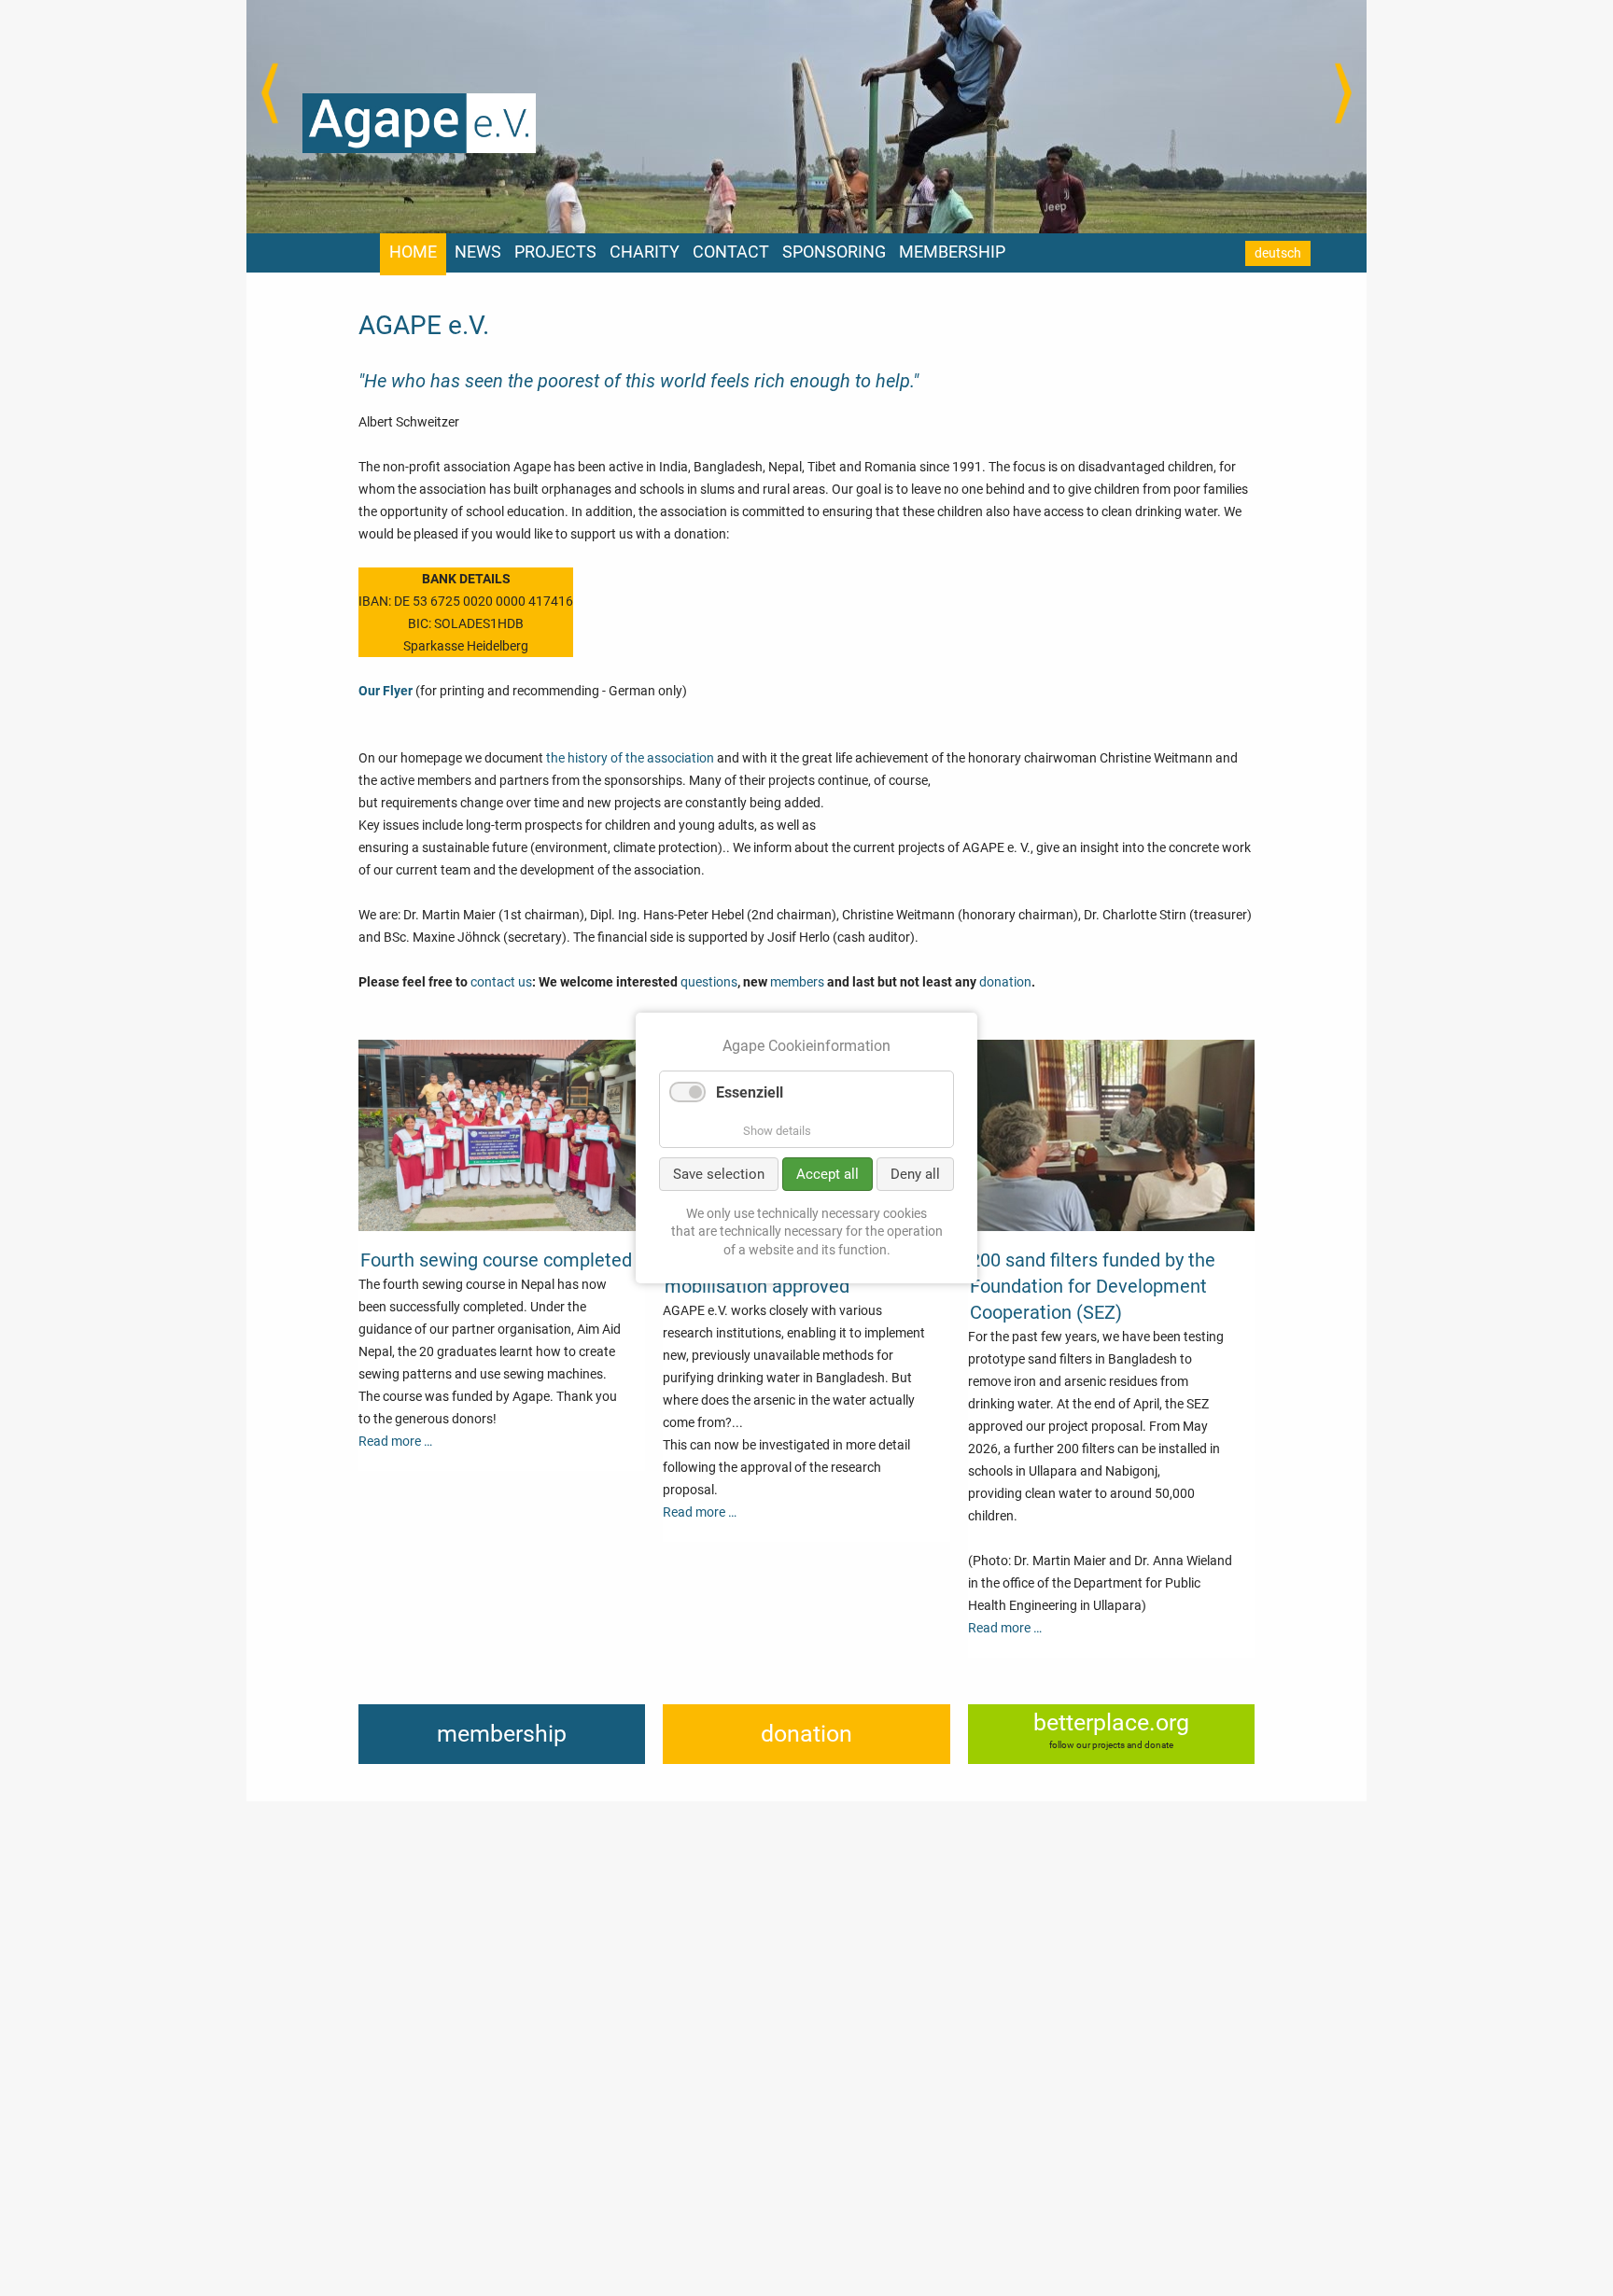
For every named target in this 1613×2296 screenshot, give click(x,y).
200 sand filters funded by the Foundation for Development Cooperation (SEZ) (1093, 1286)
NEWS (478, 252)
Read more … (395, 1441)
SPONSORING (834, 252)
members (797, 982)
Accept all (828, 1174)
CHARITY (645, 252)
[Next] (1343, 93)
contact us (501, 982)
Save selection (719, 1174)
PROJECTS (555, 252)
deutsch (1278, 253)
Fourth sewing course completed (496, 1260)
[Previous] (270, 93)
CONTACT (731, 252)
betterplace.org (1111, 1722)
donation (1005, 982)
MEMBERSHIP (952, 252)
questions (709, 982)
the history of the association (630, 758)
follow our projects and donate (1111, 1745)
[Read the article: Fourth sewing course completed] (502, 1226)
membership (502, 1734)
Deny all (915, 1174)
